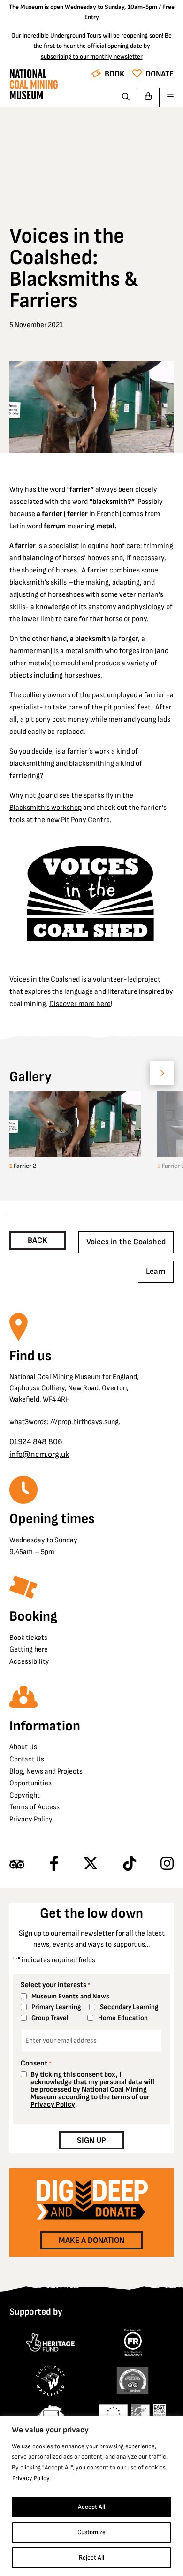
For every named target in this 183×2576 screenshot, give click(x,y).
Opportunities (30, 1783)
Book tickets (28, 1638)
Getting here (29, 1650)
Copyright (25, 1795)
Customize (91, 2532)
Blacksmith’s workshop (46, 808)
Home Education (123, 2018)
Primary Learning (56, 2007)
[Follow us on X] (91, 1864)
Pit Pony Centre (85, 820)
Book (115, 74)
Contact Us (27, 1759)
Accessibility (29, 1662)
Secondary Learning (129, 2007)
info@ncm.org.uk (39, 1454)
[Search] (126, 97)
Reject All (91, 2557)
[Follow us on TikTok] (130, 1864)
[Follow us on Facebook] (54, 1864)
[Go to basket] (149, 97)
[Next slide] (162, 1073)
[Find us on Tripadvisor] (17, 1864)
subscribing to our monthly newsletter (92, 57)
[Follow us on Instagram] (167, 1864)
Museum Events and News (70, 1996)
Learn (156, 1271)
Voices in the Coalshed (126, 1242)
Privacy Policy (31, 2478)
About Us (23, 1747)
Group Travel (50, 2018)
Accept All (91, 2507)
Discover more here (80, 1004)
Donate (160, 74)
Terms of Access (34, 1807)
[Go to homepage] (34, 87)
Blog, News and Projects (46, 1772)
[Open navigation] (167, 97)
